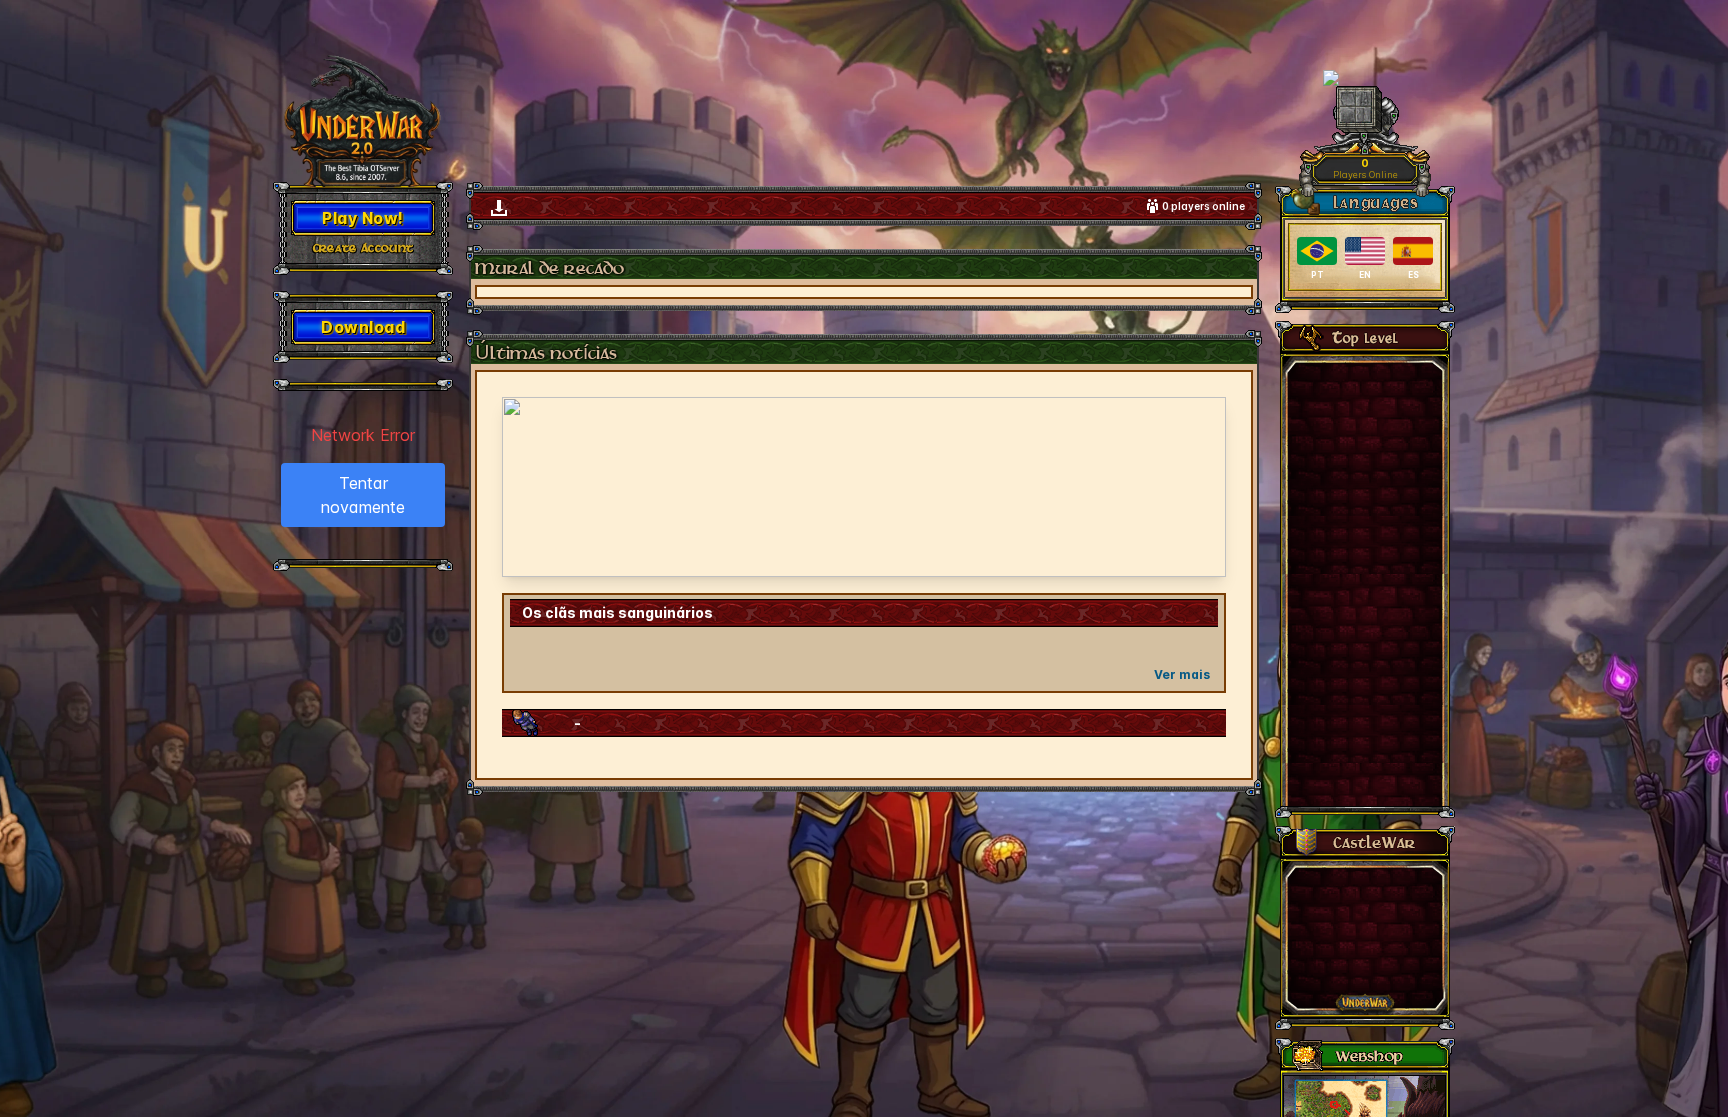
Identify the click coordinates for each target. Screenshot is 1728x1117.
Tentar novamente (363, 495)
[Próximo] (1198, 487)
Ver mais (1182, 674)
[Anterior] (530, 487)
